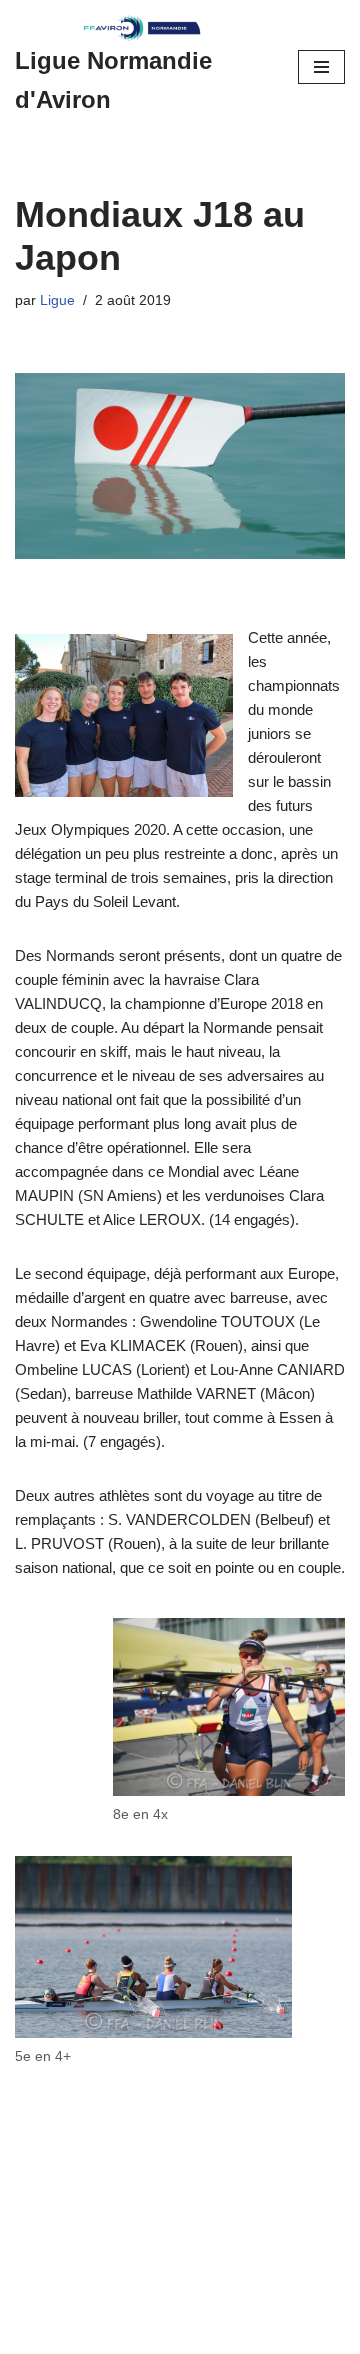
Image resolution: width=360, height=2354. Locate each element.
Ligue (57, 300)
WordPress (186, 2333)
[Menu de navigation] (321, 67)
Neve (32, 2333)
